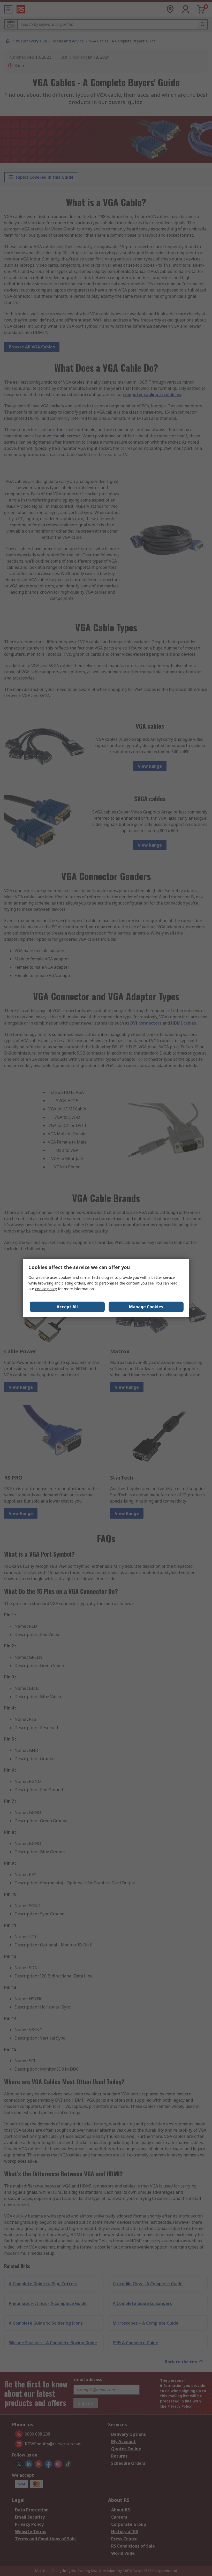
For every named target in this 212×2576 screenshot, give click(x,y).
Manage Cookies (146, 1307)
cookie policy (46, 1289)
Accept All (67, 1307)
